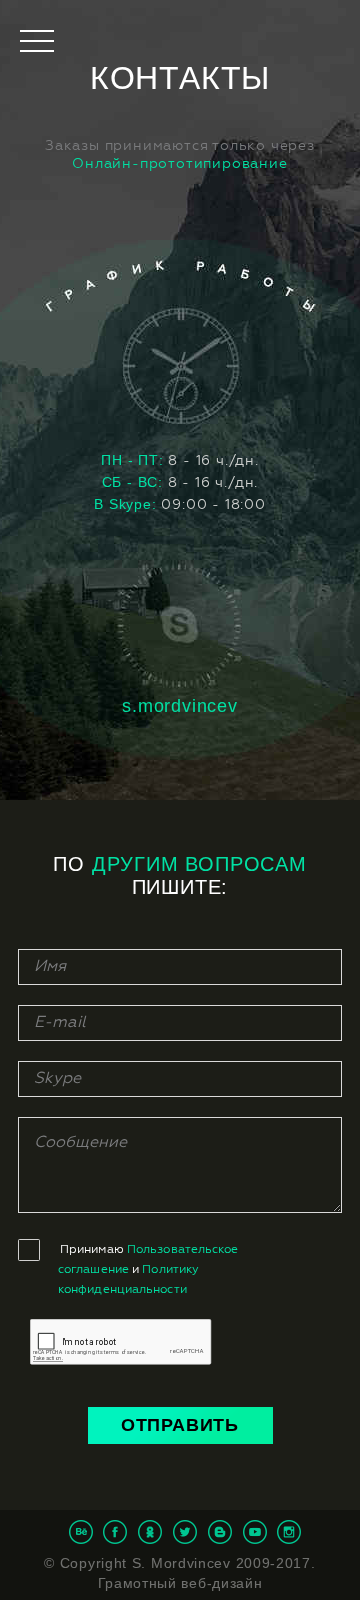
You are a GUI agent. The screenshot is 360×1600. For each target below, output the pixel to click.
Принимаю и (148, 1270)
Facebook (115, 1532)
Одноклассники (150, 1532)
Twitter (185, 1532)
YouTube (255, 1532)
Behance (81, 1532)
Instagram (289, 1532)
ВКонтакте (220, 1532)
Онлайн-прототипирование (179, 164)
